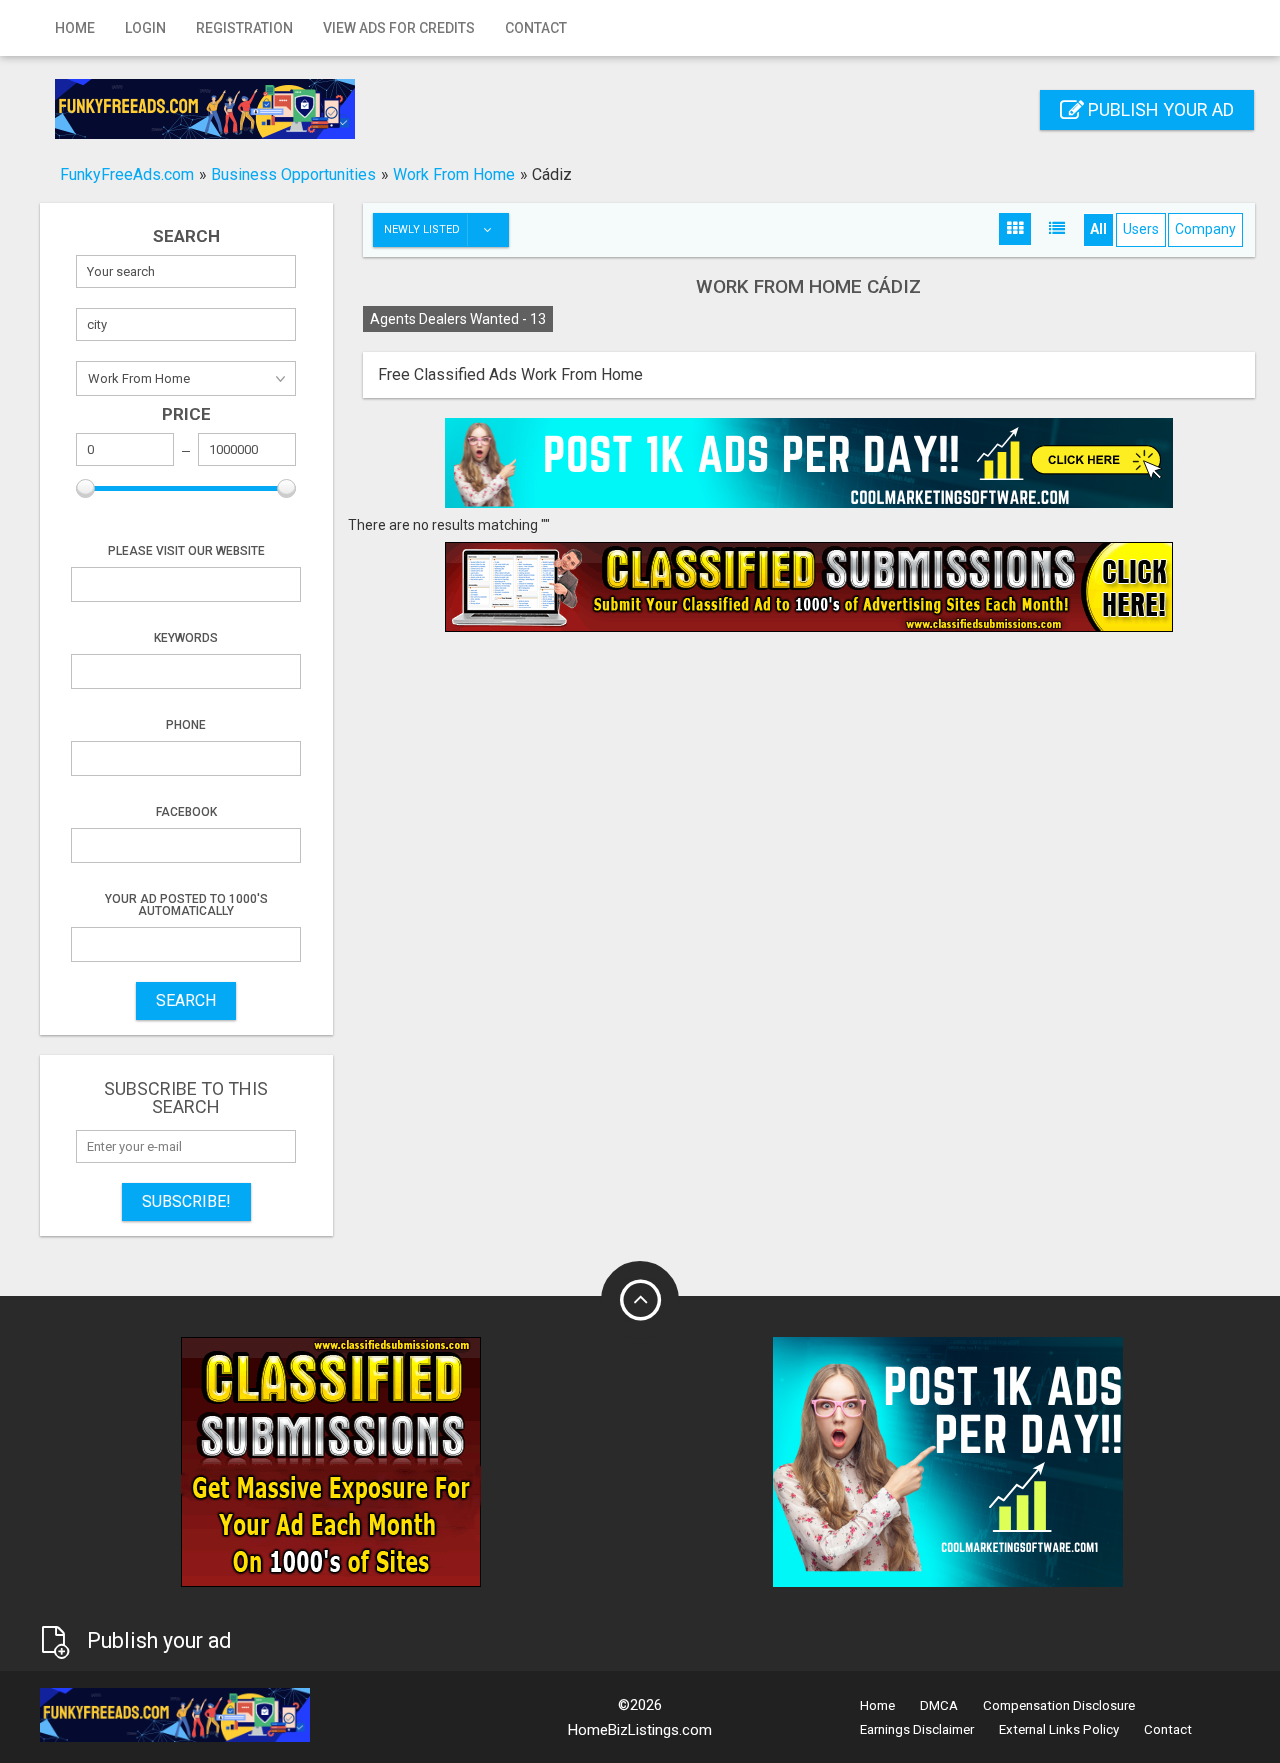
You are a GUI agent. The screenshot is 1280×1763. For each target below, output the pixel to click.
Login (145, 28)
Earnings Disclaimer (917, 1729)
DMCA (939, 1705)
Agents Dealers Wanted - (458, 319)
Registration (244, 28)
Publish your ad (1159, 109)
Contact (536, 28)
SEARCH (186, 1000)
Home (75, 28)
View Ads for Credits (399, 28)
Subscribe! (186, 1201)
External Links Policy (1059, 1729)
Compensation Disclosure (1059, 1705)
